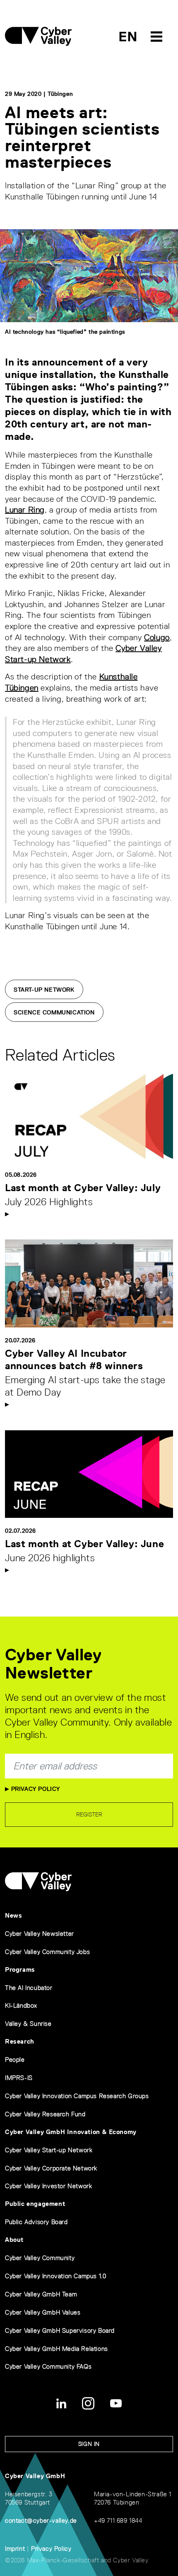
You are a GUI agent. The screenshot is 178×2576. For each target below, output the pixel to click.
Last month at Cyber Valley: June (84, 1544)
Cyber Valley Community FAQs (48, 2366)
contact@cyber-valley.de (41, 2520)
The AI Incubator (29, 1988)
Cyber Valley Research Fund (45, 2114)
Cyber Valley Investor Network (48, 2186)
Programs (20, 1969)
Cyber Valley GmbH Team (41, 2294)
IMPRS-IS (19, 2078)
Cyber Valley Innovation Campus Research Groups (77, 2096)
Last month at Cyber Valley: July (83, 1188)
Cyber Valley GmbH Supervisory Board (60, 2330)
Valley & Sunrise (28, 2024)
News (13, 1915)
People (15, 2060)
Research (20, 2041)
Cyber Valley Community (40, 2258)
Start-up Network (44, 990)
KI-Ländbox (21, 2005)
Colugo (157, 637)
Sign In (89, 2444)
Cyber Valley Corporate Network (51, 2168)
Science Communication (54, 1012)
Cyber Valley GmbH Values (43, 2312)
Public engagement (35, 2204)
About (14, 2240)
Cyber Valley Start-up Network (49, 2150)
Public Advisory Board (36, 2222)
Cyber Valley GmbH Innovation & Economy (71, 2132)
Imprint (15, 2549)
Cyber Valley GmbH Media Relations (57, 2349)
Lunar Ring (25, 510)
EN (128, 37)
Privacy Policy (35, 1789)
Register (89, 1814)
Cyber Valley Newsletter (40, 1934)
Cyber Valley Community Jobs (47, 1952)
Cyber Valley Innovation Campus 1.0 (55, 2276)
